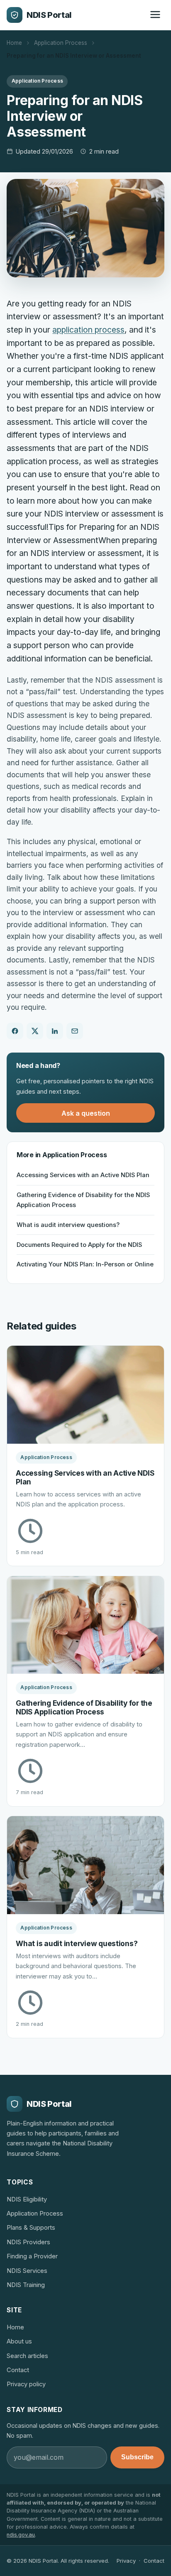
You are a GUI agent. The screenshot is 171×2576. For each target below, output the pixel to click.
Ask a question (86, 1113)
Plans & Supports (31, 2228)
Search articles (27, 2356)
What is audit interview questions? (68, 1225)
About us (19, 2341)
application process (88, 330)
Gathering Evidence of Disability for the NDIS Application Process (83, 1200)
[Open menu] (155, 15)
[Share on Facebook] (15, 1031)
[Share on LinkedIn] (55, 1031)
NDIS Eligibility (27, 2199)
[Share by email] (75, 1031)
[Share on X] (35, 1031)
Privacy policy (26, 2384)
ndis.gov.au (21, 2535)
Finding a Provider (32, 2256)
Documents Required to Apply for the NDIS (79, 1245)
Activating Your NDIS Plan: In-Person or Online (85, 1264)
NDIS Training (26, 2285)
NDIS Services (27, 2271)
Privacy (126, 2561)
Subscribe (137, 2457)
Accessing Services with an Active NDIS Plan (83, 1175)
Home (14, 43)
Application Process (61, 43)
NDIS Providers (28, 2242)
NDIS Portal (49, 15)
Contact (18, 2370)
